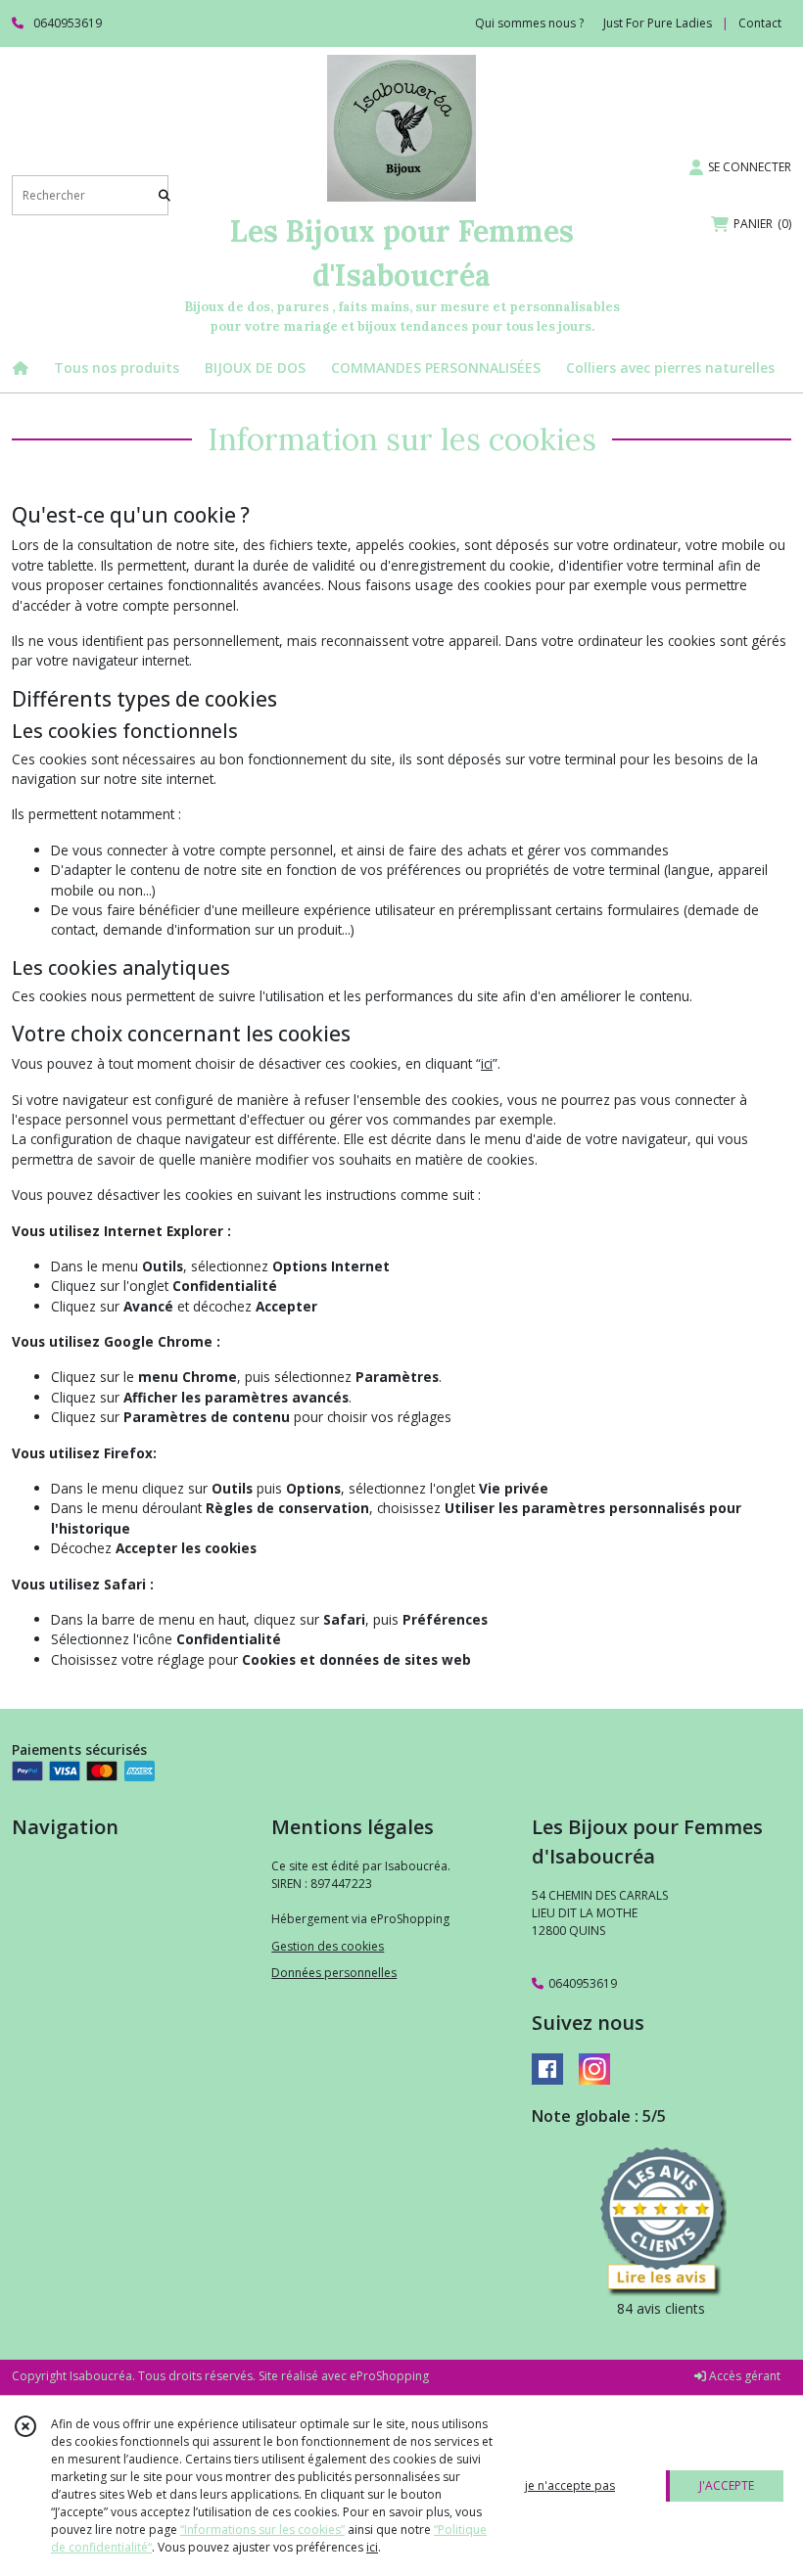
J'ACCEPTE (727, 2485)
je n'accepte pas (570, 2485)
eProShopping (389, 2376)
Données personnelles (334, 1973)
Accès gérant (743, 2376)
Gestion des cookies (328, 1946)
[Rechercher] (165, 195)
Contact (760, 23)
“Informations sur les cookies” (262, 2530)
